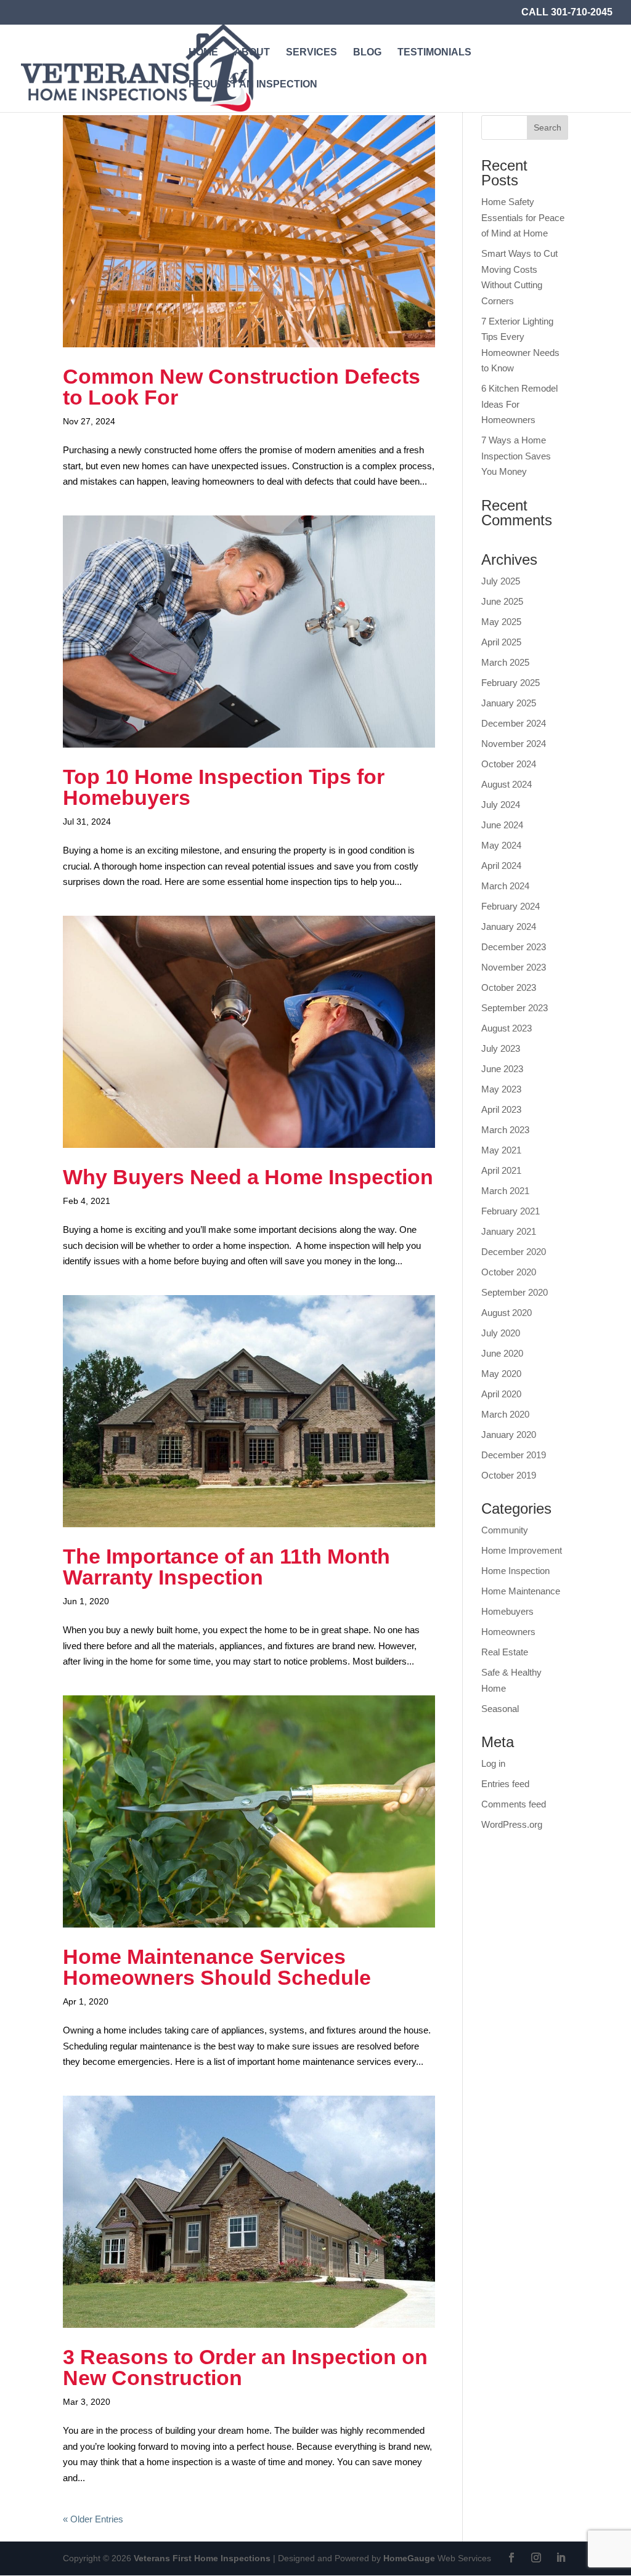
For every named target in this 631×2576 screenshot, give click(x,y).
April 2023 (501, 1109)
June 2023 (502, 1069)
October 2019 (509, 1475)
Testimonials (434, 53)
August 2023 (507, 1028)
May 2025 (501, 622)
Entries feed (505, 1784)
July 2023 (501, 1048)
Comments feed (514, 1804)
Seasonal (500, 1709)
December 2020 (514, 1252)
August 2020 (507, 1313)
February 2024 (511, 906)
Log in (493, 1763)
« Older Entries (93, 2519)
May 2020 (501, 1374)
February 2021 (511, 1211)
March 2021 (505, 1191)
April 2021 (501, 1170)
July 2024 (501, 805)
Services (311, 53)
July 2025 (501, 581)
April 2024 (501, 866)
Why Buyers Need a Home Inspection (248, 1177)
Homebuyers (507, 1611)
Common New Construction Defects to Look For (242, 387)
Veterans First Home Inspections (202, 2558)
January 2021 (509, 1231)
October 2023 (509, 987)
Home (203, 53)
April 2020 (501, 1394)
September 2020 (515, 1292)
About (252, 53)
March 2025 (505, 662)
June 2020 (502, 1353)
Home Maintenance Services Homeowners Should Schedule (217, 1967)
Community (505, 1530)
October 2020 (509, 1272)
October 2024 (509, 764)
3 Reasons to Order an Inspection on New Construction (245, 2367)
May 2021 (501, 1150)
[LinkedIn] (561, 2559)
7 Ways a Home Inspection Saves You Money (516, 456)
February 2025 (511, 683)
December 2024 (514, 723)
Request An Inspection (253, 85)
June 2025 (502, 601)
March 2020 (505, 1414)
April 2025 (501, 642)
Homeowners (508, 1632)
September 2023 (515, 1008)
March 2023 (505, 1130)
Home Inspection (515, 1571)
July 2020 (501, 1333)
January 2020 (509, 1435)
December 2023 (514, 947)
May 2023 (501, 1089)
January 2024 (509, 927)
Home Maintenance (521, 1591)
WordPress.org (512, 1824)
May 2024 (501, 845)
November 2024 (514, 744)
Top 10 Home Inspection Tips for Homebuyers (224, 787)
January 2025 (509, 703)
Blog (367, 53)
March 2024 (505, 886)
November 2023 (514, 967)
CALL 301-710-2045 (567, 12)
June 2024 (502, 825)
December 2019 (514, 1455)
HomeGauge (409, 2558)
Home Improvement (522, 1550)
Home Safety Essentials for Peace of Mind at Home (523, 217)
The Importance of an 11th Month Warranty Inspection (226, 1567)
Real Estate (505, 1652)
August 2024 (507, 784)
